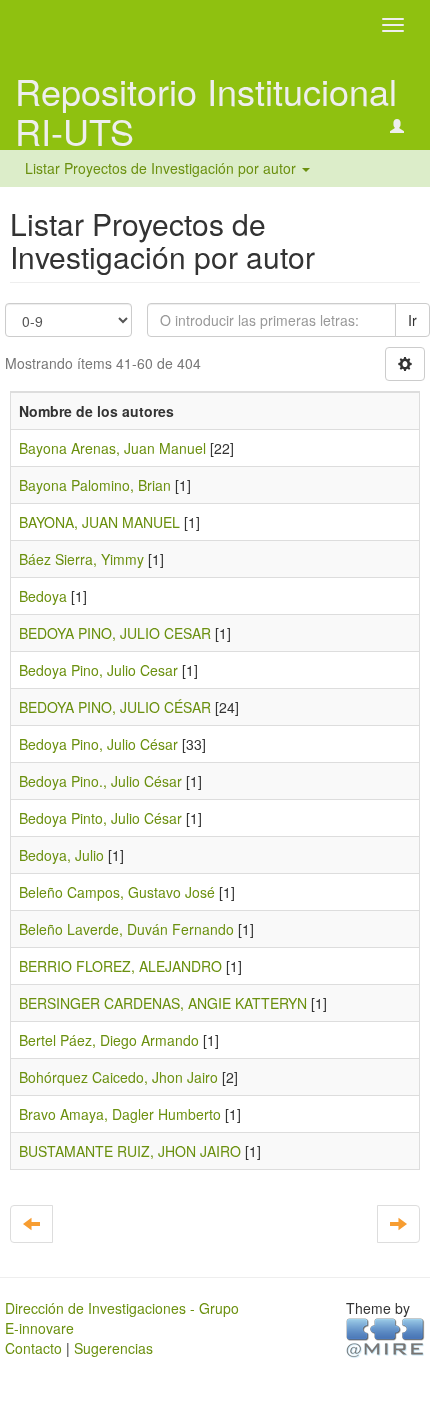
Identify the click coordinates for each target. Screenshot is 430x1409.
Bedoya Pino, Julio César (98, 744)
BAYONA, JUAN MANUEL (99, 522)
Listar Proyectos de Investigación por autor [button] (162, 168)
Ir (412, 320)
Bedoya (43, 596)
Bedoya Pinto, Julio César (100, 818)
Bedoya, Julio (61, 855)
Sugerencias (113, 1348)
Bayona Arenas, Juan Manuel (112, 448)
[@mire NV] (385, 1336)
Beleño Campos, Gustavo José (117, 892)
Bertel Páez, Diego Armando (109, 1040)
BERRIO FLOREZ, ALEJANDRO (120, 966)
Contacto (33, 1348)
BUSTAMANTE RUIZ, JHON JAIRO (130, 1151)
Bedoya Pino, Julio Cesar (98, 670)
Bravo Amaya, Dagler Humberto (120, 1114)
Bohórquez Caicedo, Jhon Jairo (118, 1077)
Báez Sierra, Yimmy (81, 559)
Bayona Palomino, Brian (95, 485)
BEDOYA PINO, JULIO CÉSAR (115, 707)
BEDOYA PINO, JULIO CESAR (115, 633)
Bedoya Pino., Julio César (100, 781)
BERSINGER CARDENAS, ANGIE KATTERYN (163, 1003)
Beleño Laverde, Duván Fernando (126, 929)
